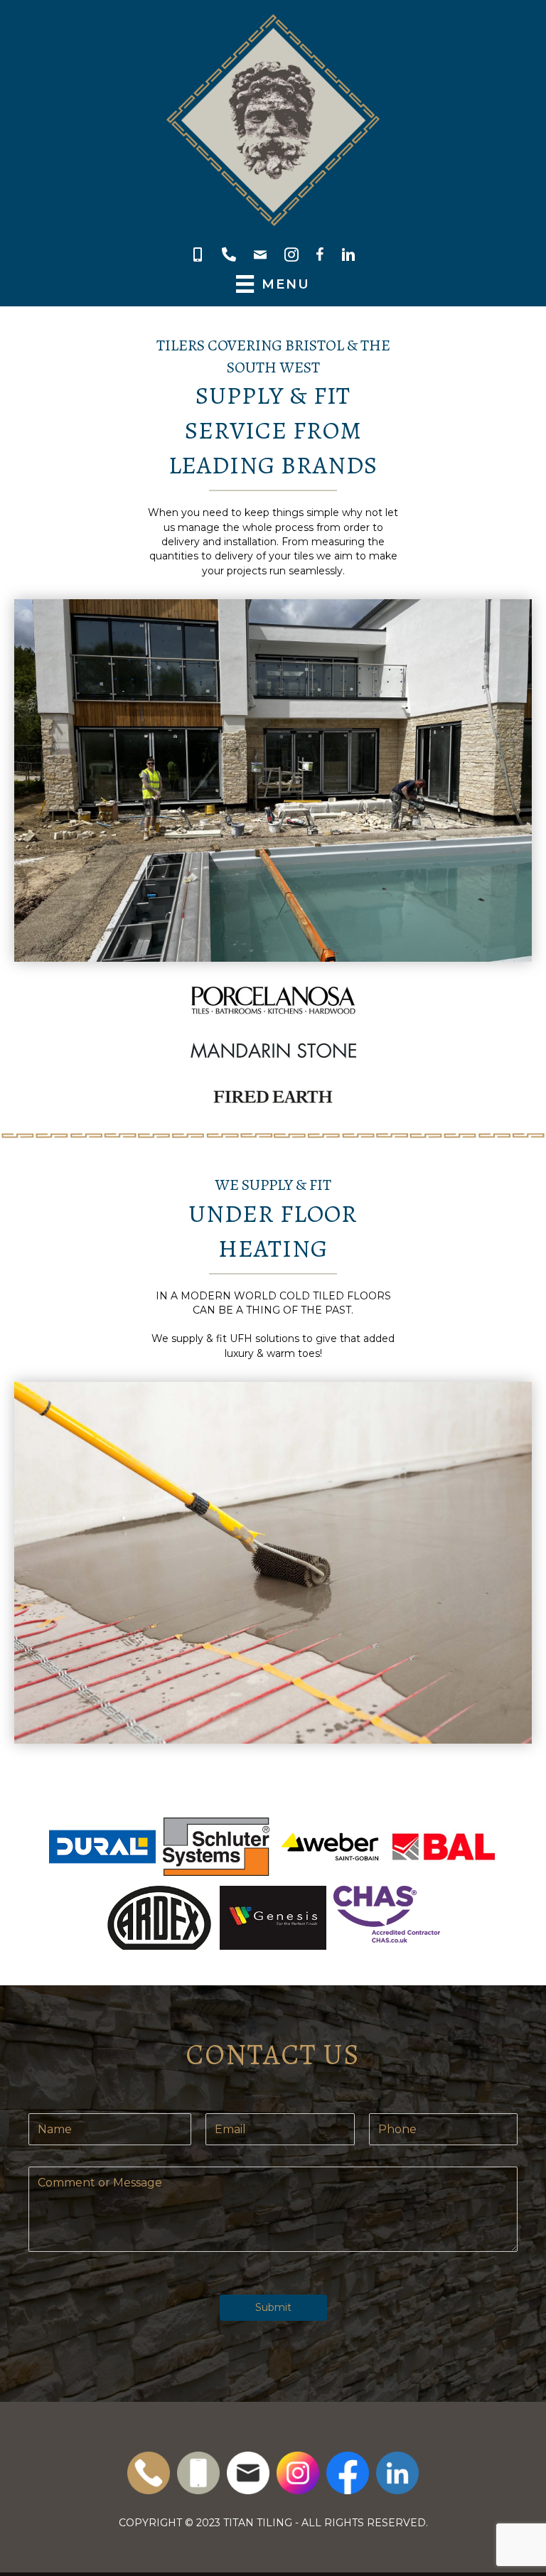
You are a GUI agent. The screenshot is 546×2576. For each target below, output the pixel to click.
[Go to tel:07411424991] (198, 2473)
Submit (273, 2307)
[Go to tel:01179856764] (149, 2473)
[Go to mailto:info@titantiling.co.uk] (248, 2473)
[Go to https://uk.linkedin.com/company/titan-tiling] (397, 2473)
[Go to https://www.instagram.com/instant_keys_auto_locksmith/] (298, 2473)
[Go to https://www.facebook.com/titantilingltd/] (348, 2473)
